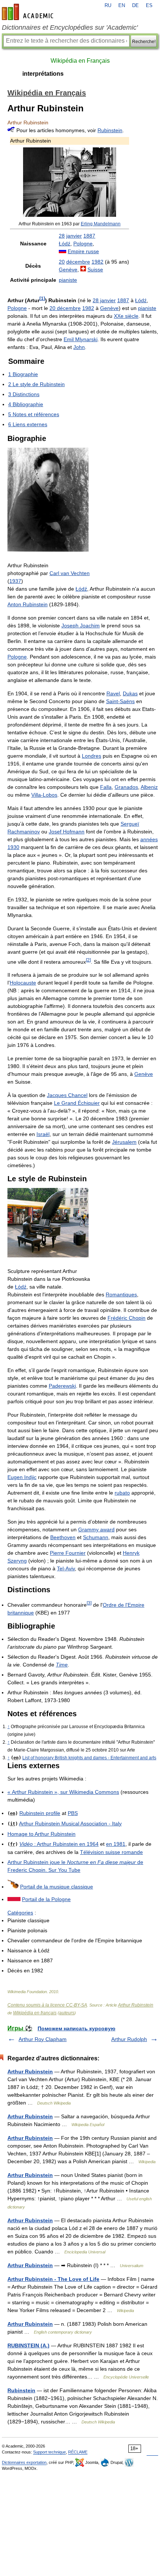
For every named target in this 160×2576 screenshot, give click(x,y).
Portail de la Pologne (46, 1899)
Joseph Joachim (81, 626)
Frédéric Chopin (127, 1318)
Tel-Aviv (66, 1568)
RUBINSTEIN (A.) (28, 2345)
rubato (122, 1493)
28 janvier (104, 300)
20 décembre (65, 308)
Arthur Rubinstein (136, 2005)
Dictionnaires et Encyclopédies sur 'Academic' (70, 27)
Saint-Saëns (120, 701)
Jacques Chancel (67, 1095)
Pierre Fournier (68, 1553)
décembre (78, 262)
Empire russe (83, 251)
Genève (68, 270)
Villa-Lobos (44, 795)
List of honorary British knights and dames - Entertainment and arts (89, 1758)
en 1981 (116, 1844)
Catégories (20, 1913)
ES (149, 6)
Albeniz (149, 787)
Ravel (113, 693)
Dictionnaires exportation (24, 2462)
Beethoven (63, 1537)
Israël (43, 1134)
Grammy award (96, 1529)
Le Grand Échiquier (77, 1103)
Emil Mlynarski (81, 339)
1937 (15, 581)
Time (62, 1665)
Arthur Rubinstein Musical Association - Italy (70, 1824)
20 (62, 262)
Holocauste (23, 983)
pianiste (68, 280)
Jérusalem (124, 1142)
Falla (106, 787)
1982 (97, 262)
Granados (126, 787)
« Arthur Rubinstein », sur (63, 1792)
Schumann (96, 1537)
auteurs (67, 2013)
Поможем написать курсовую (76, 2028)
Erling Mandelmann (101, 224)
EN (122, 6)
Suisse (95, 270)
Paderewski (62, 1386)
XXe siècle (126, 316)
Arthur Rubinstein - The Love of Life (53, 2279)
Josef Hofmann (67, 832)
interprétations (43, 74)
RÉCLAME (78, 2452)
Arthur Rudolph (129, 2039)
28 (62, 236)
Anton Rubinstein (28, 604)
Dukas (130, 693)
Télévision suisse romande (111, 1852)
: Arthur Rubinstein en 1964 (59, 1844)
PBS (73, 1813)
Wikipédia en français (35, 2013)
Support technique (49, 2452)
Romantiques (121, 1294)
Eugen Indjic (22, 1477)
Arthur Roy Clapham (43, 2039)
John (79, 347)
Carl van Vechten (70, 573)
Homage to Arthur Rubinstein (41, 1834)
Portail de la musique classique (57, 1887)
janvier (74, 236)
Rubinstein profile (40, 1813)
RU (108, 6)
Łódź (65, 244)
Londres (92, 756)
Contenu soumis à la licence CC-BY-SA (47, 2005)
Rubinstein (110, 130)
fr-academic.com (29, 12)
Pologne (83, 244)
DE (135, 6)
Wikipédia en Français (80, 61)
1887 (89, 236)
